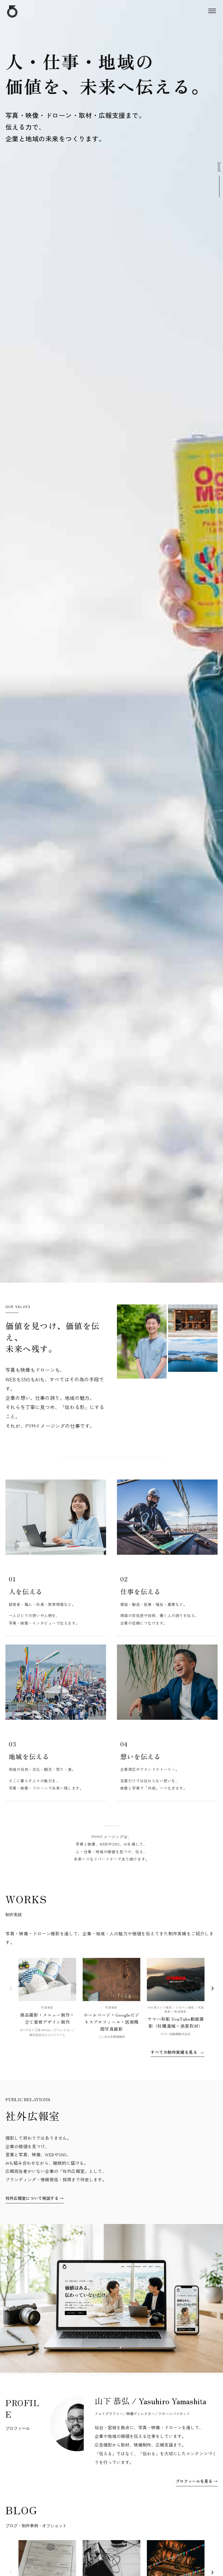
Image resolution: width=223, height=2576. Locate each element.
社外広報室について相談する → (35, 2198)
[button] (212, 11)
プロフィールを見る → (197, 2481)
